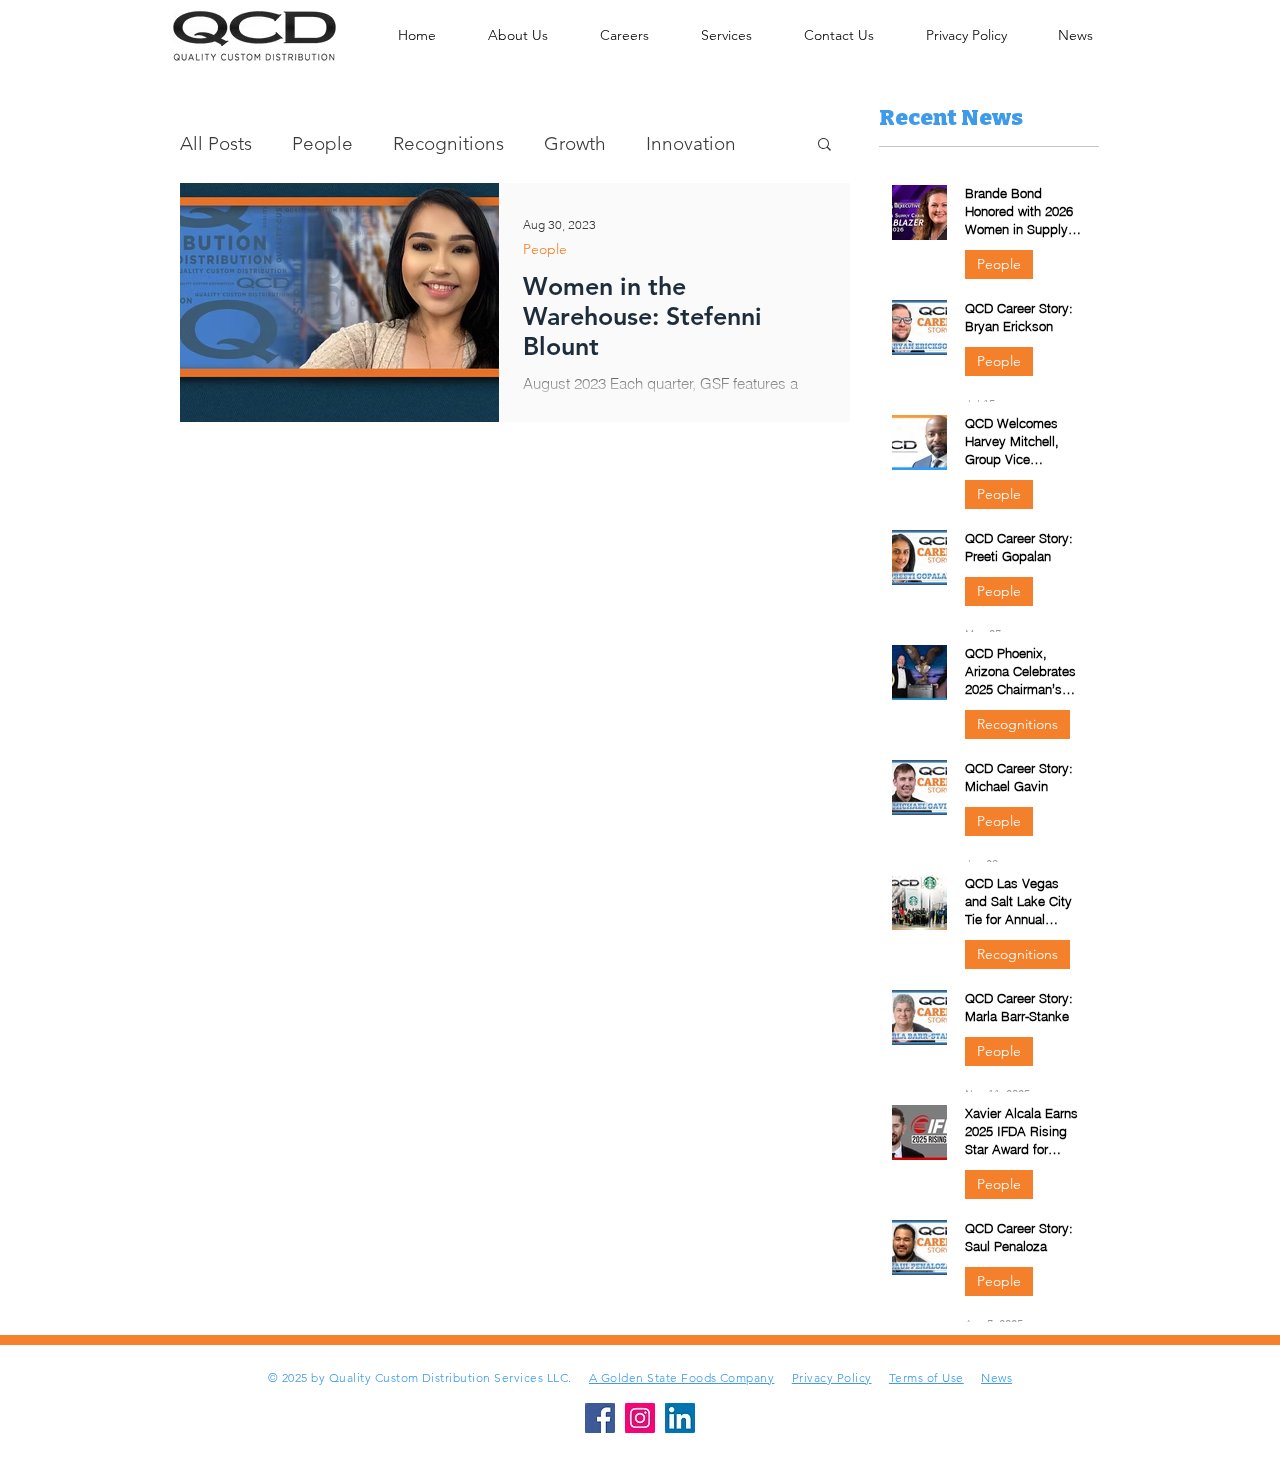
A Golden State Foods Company (681, 1377)
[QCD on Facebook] (600, 1418)
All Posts (216, 143)
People (322, 143)
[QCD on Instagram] (640, 1418)
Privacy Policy (832, 1377)
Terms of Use (926, 1377)
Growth (575, 143)
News (996, 1377)
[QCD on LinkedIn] (680, 1418)
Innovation (691, 143)
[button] (824, 145)
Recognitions (448, 143)
